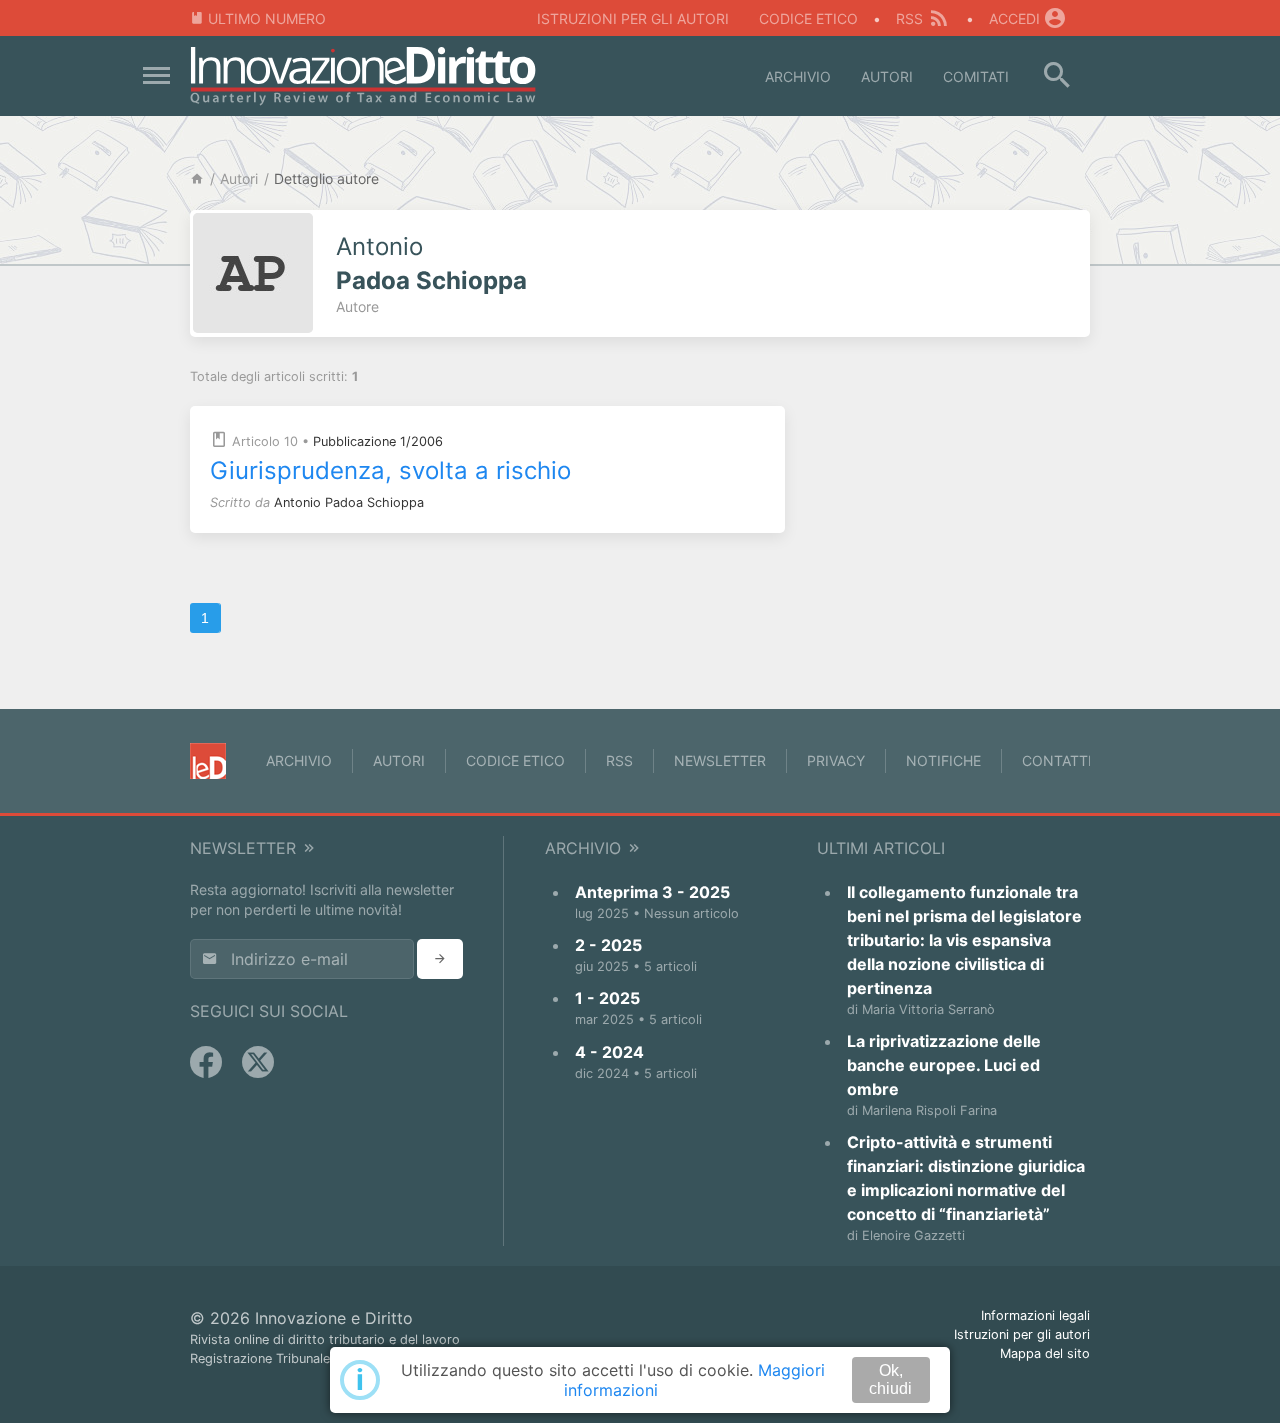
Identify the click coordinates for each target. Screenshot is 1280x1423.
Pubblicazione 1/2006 (378, 441)
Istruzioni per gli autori (633, 18)
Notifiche (943, 760)
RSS (909, 18)
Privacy (836, 760)
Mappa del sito (1045, 1353)
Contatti (1057, 760)
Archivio (798, 76)
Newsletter (720, 760)
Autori (887, 76)
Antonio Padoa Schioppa (349, 502)
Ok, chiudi (890, 1379)
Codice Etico (808, 18)
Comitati (976, 76)
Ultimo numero (267, 18)
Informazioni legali (1035, 1315)
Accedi (1014, 18)
